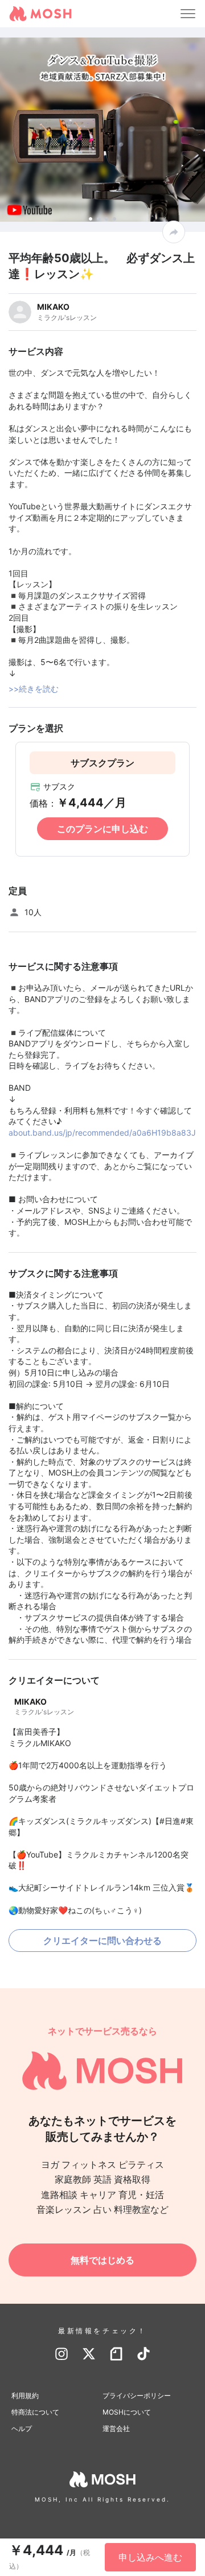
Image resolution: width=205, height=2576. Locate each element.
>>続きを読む (34, 689)
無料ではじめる (102, 2260)
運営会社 (116, 2428)
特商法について (35, 2412)
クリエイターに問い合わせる (102, 1941)
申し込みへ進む (150, 2557)
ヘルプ (22, 2428)
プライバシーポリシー (137, 2396)
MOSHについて (127, 2412)
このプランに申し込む (102, 829)
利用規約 (25, 2396)
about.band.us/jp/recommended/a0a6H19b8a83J (102, 1133)
